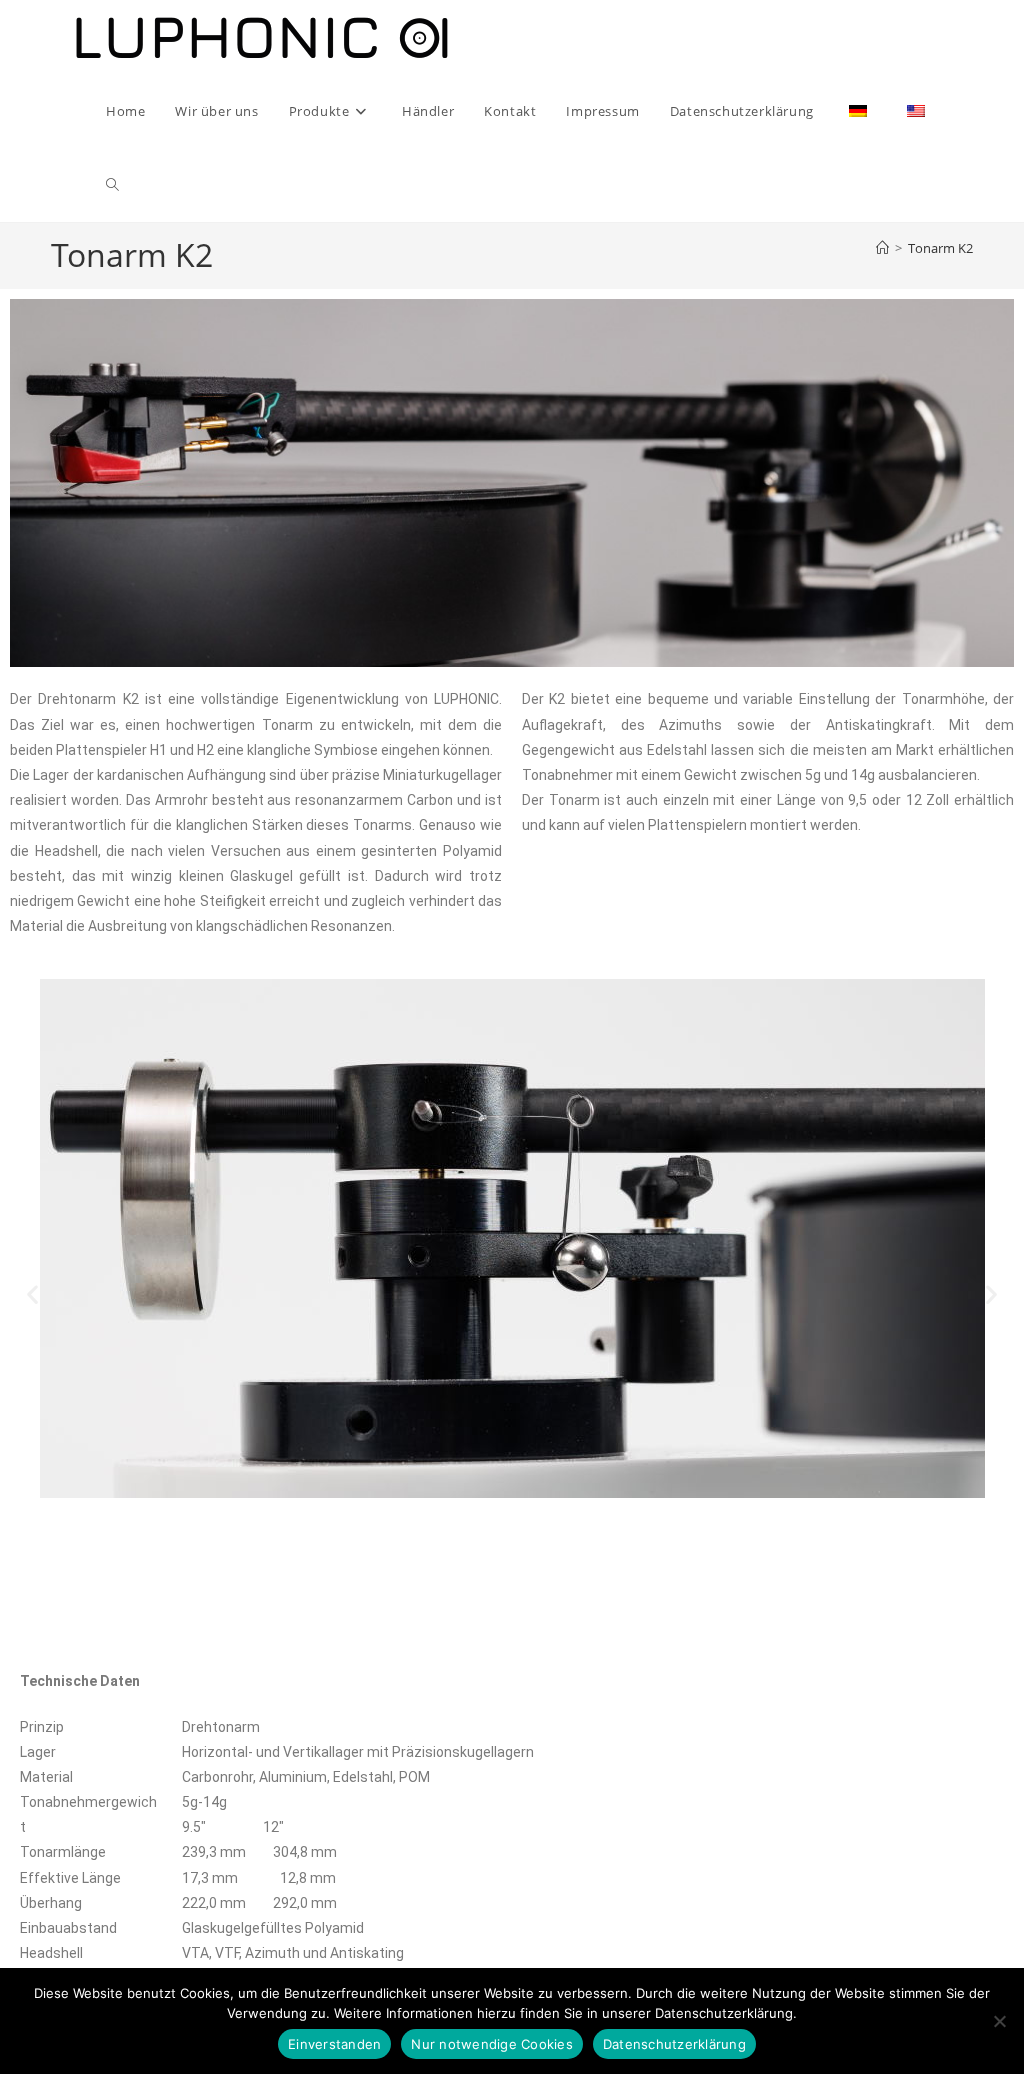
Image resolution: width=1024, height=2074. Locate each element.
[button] (32, 1294)
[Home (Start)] (882, 248)
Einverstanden (334, 2044)
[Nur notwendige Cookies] (999, 2021)
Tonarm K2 (940, 248)
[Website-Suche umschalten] (112, 185)
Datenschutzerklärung (674, 2044)
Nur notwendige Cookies (492, 2044)
